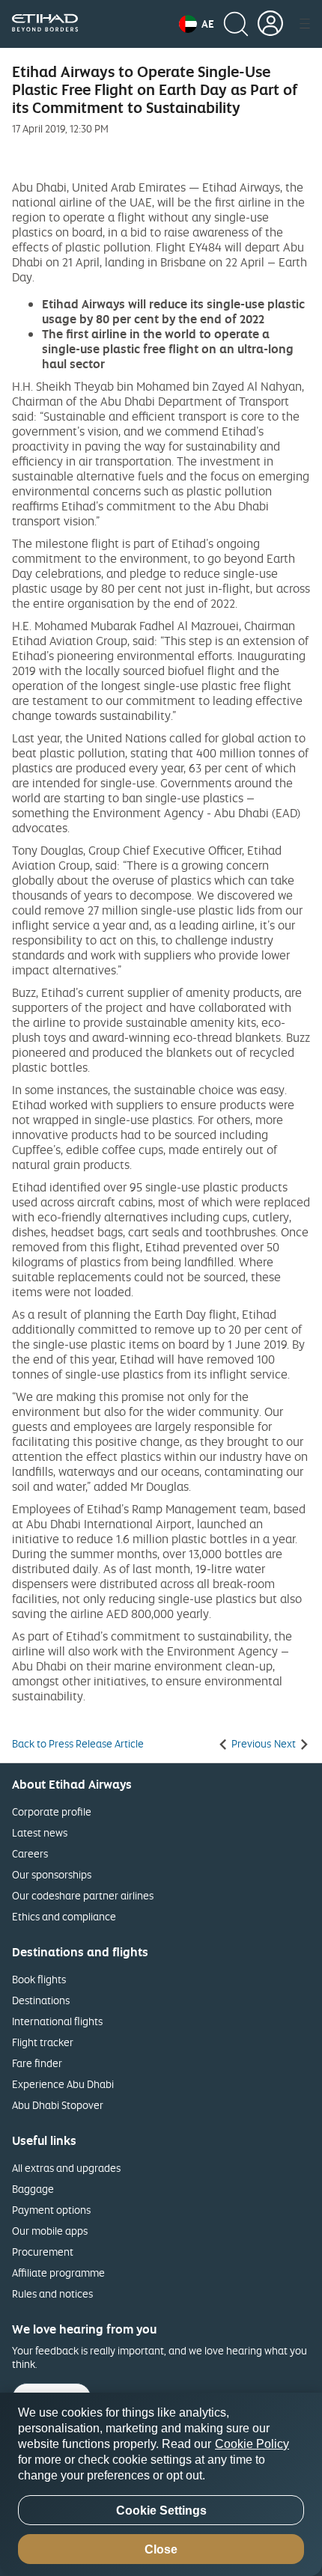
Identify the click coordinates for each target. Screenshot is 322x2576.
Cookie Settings (161, 2511)
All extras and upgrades (66, 2168)
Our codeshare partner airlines (83, 1895)
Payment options (51, 2210)
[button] (197, 24)
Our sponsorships (52, 1874)
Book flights (39, 1979)
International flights (57, 2021)
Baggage (33, 2189)
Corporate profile (52, 1812)
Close (161, 2549)
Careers (30, 1853)
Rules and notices (52, 2293)
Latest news (40, 1832)
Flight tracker (43, 2042)
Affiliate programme (58, 2273)
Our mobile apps (50, 2231)
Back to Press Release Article (78, 1744)
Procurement (43, 2252)
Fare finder (37, 2063)
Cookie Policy (252, 2444)
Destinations (41, 2000)
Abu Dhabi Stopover (58, 2105)
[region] (161, 2484)
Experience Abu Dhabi (63, 2084)
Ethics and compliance (64, 1916)
